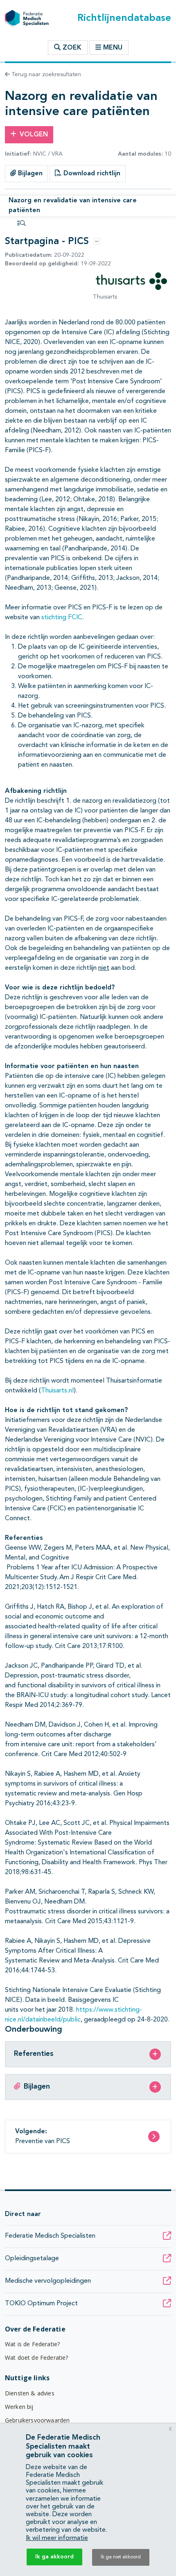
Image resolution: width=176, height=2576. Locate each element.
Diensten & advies (30, 2393)
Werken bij (19, 2407)
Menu (113, 48)
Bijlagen (29, 174)
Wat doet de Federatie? (37, 2358)
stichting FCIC (62, 618)
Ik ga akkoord (54, 2557)
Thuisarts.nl (57, 1391)
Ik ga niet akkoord (121, 2557)
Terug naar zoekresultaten (45, 75)
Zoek (71, 48)
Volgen (34, 135)
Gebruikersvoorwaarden (37, 2420)
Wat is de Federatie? (32, 2344)
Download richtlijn (91, 174)
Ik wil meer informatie (57, 2538)
